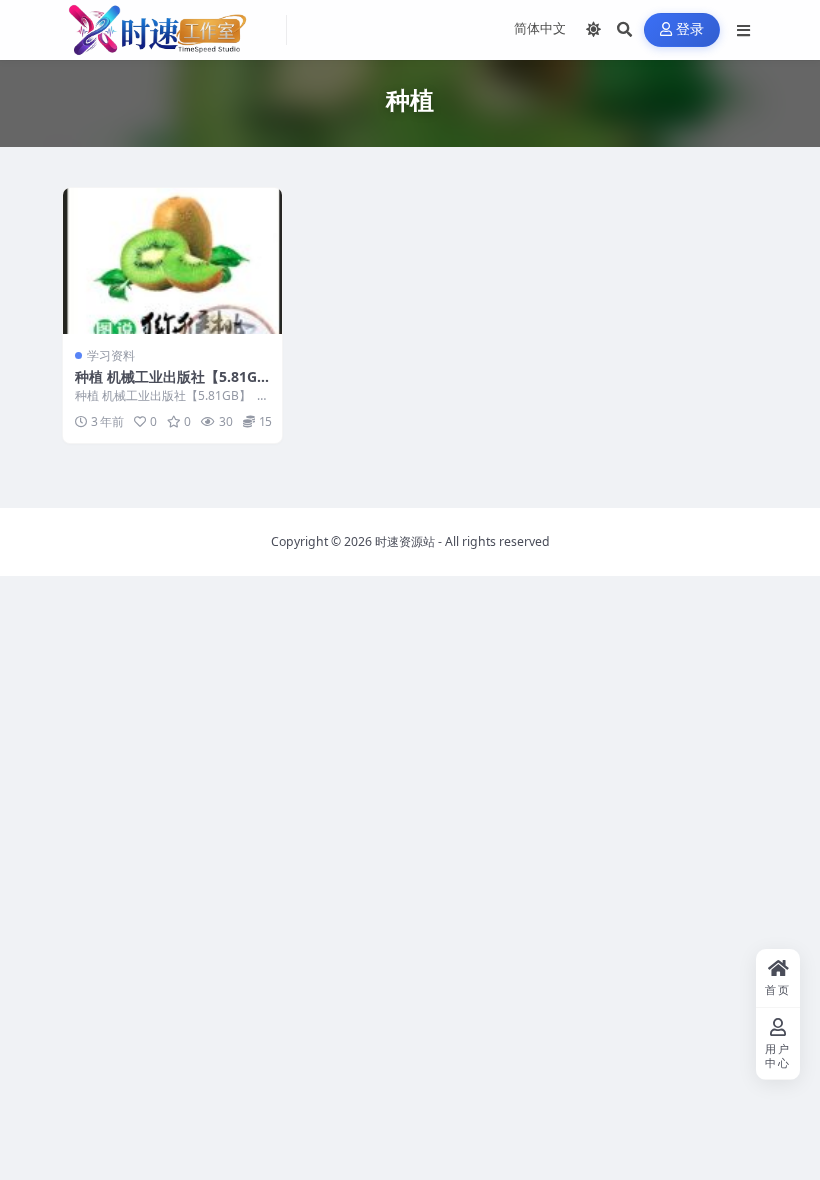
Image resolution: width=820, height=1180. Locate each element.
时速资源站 (405, 541)
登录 (690, 29)
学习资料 (111, 355)
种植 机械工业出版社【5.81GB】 (166, 385)
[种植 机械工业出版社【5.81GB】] (172, 261)
